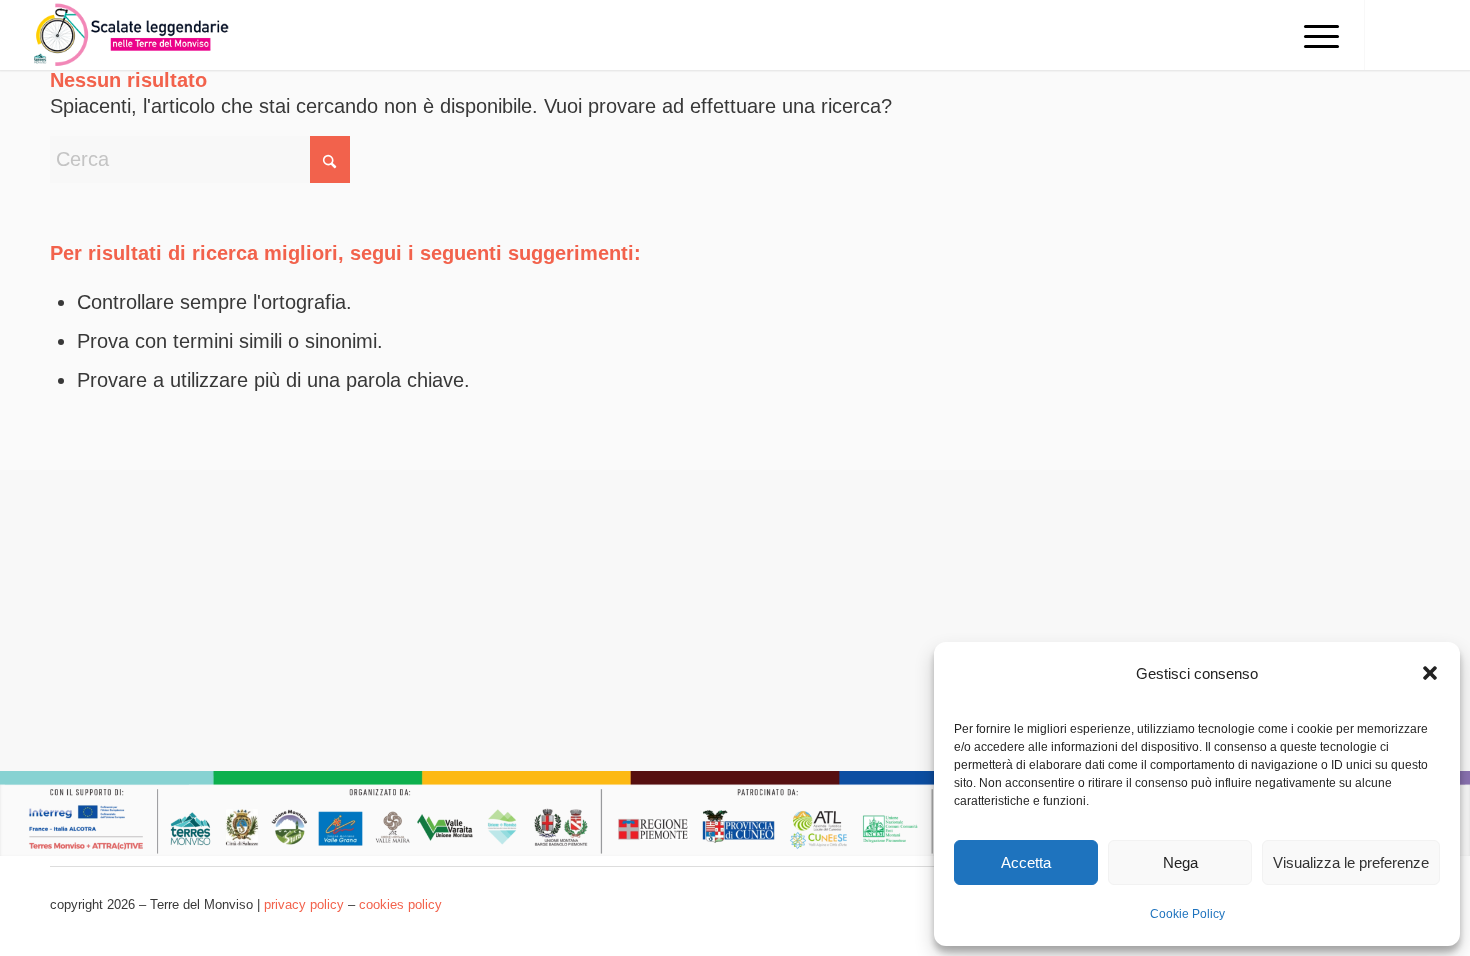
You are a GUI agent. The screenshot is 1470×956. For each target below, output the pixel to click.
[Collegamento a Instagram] (1426, 34)
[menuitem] (1315, 35)
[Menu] (1315, 35)
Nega (1180, 862)
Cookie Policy (1187, 914)
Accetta (1026, 862)
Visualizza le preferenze (1351, 862)
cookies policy (400, 904)
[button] (1430, 673)
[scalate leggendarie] (133, 35)
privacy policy (304, 904)
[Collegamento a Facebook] (1396, 34)
